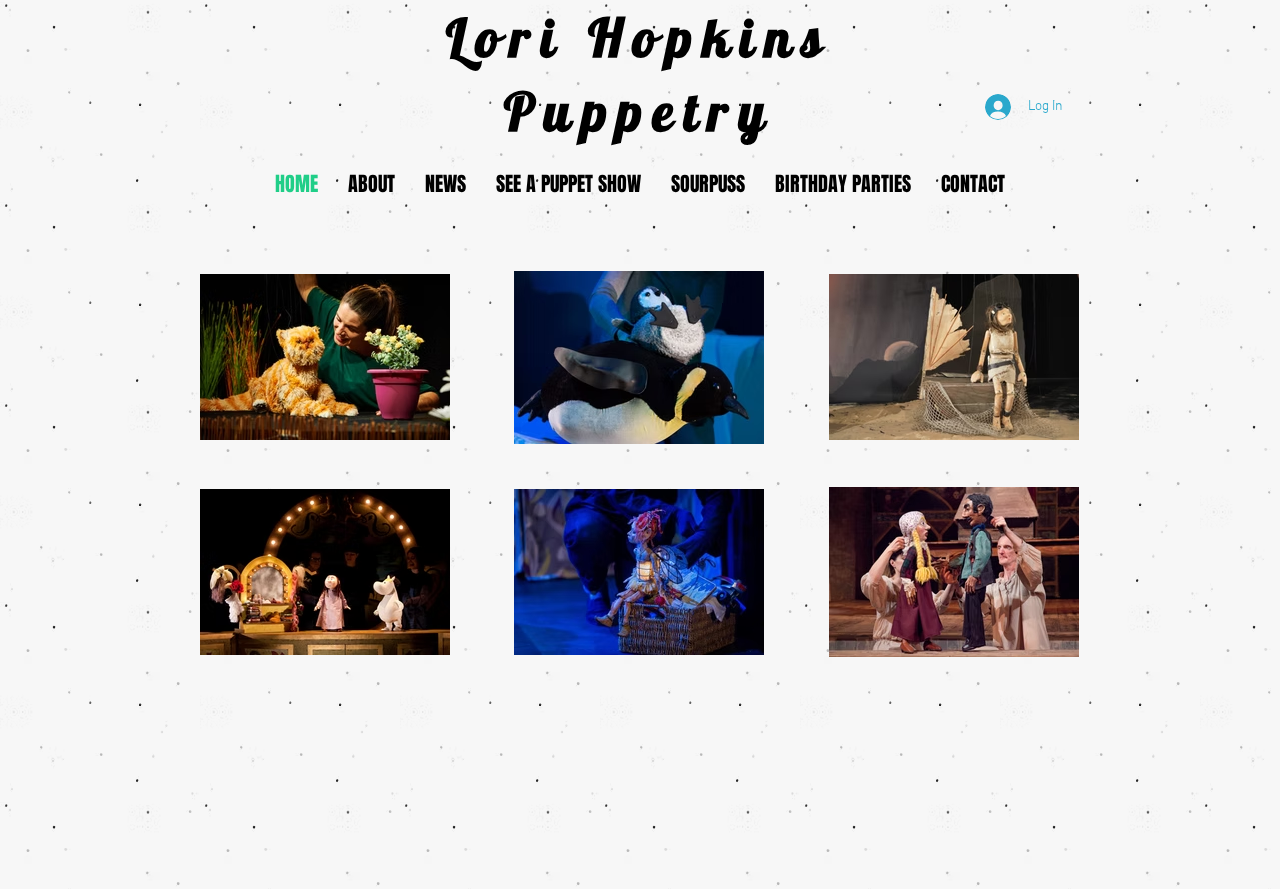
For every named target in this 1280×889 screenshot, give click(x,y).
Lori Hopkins (639, 37)
